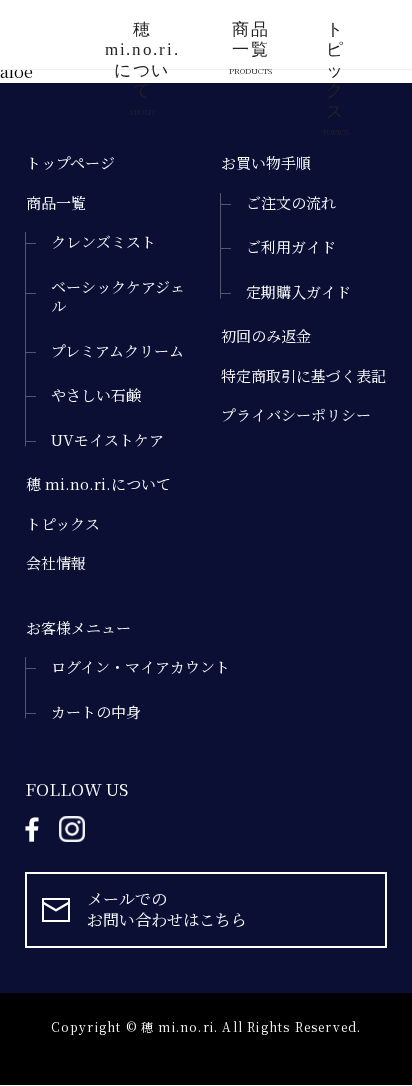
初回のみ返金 (266, 336)
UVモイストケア (107, 440)
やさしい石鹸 (96, 395)
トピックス (335, 45)
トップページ (70, 163)
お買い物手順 (266, 163)
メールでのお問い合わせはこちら (167, 909)
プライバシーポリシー (296, 415)
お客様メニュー (78, 628)
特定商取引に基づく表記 (303, 376)
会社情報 (56, 563)
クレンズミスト (103, 242)
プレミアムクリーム (117, 351)
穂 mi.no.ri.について (142, 45)
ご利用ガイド (291, 247)
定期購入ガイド (298, 292)
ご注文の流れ (291, 203)
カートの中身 (96, 712)
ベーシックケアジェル (118, 296)
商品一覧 (250, 45)
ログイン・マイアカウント (140, 667)
